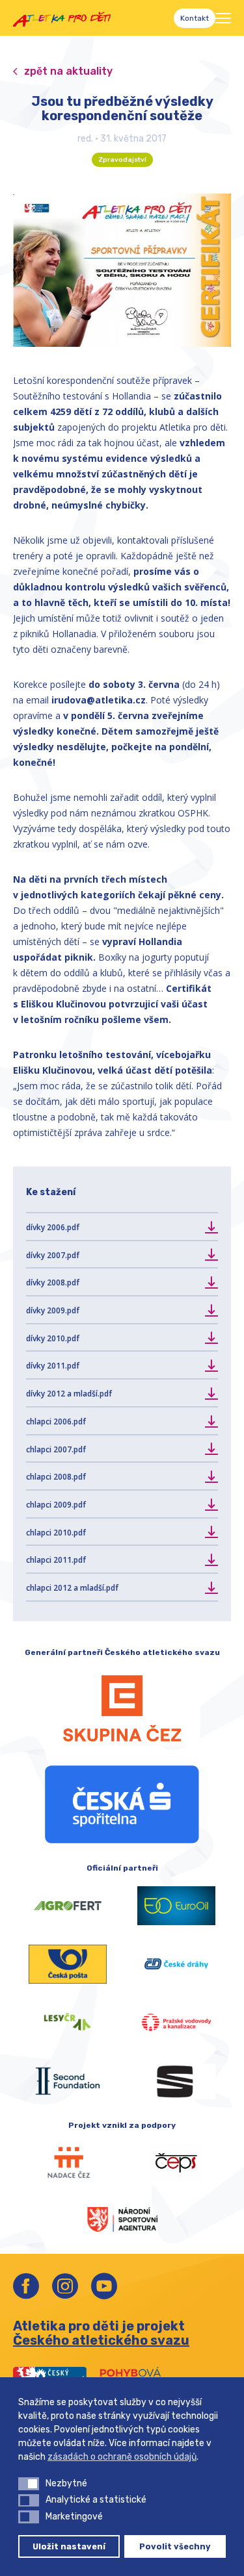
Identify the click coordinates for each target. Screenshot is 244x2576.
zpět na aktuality (68, 71)
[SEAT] (177, 2081)
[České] (177, 1964)
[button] (29, 2484)
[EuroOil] (177, 1906)
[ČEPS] (177, 2163)
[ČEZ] (122, 1708)
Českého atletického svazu (101, 2340)
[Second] (68, 2081)
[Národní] (122, 2218)
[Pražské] (177, 2023)
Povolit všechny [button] (175, 2546)
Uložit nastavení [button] (69, 2546)
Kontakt (195, 18)
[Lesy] (68, 2023)
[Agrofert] (68, 1906)
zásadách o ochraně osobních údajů (122, 2457)
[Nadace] (68, 2163)
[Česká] (122, 1804)
